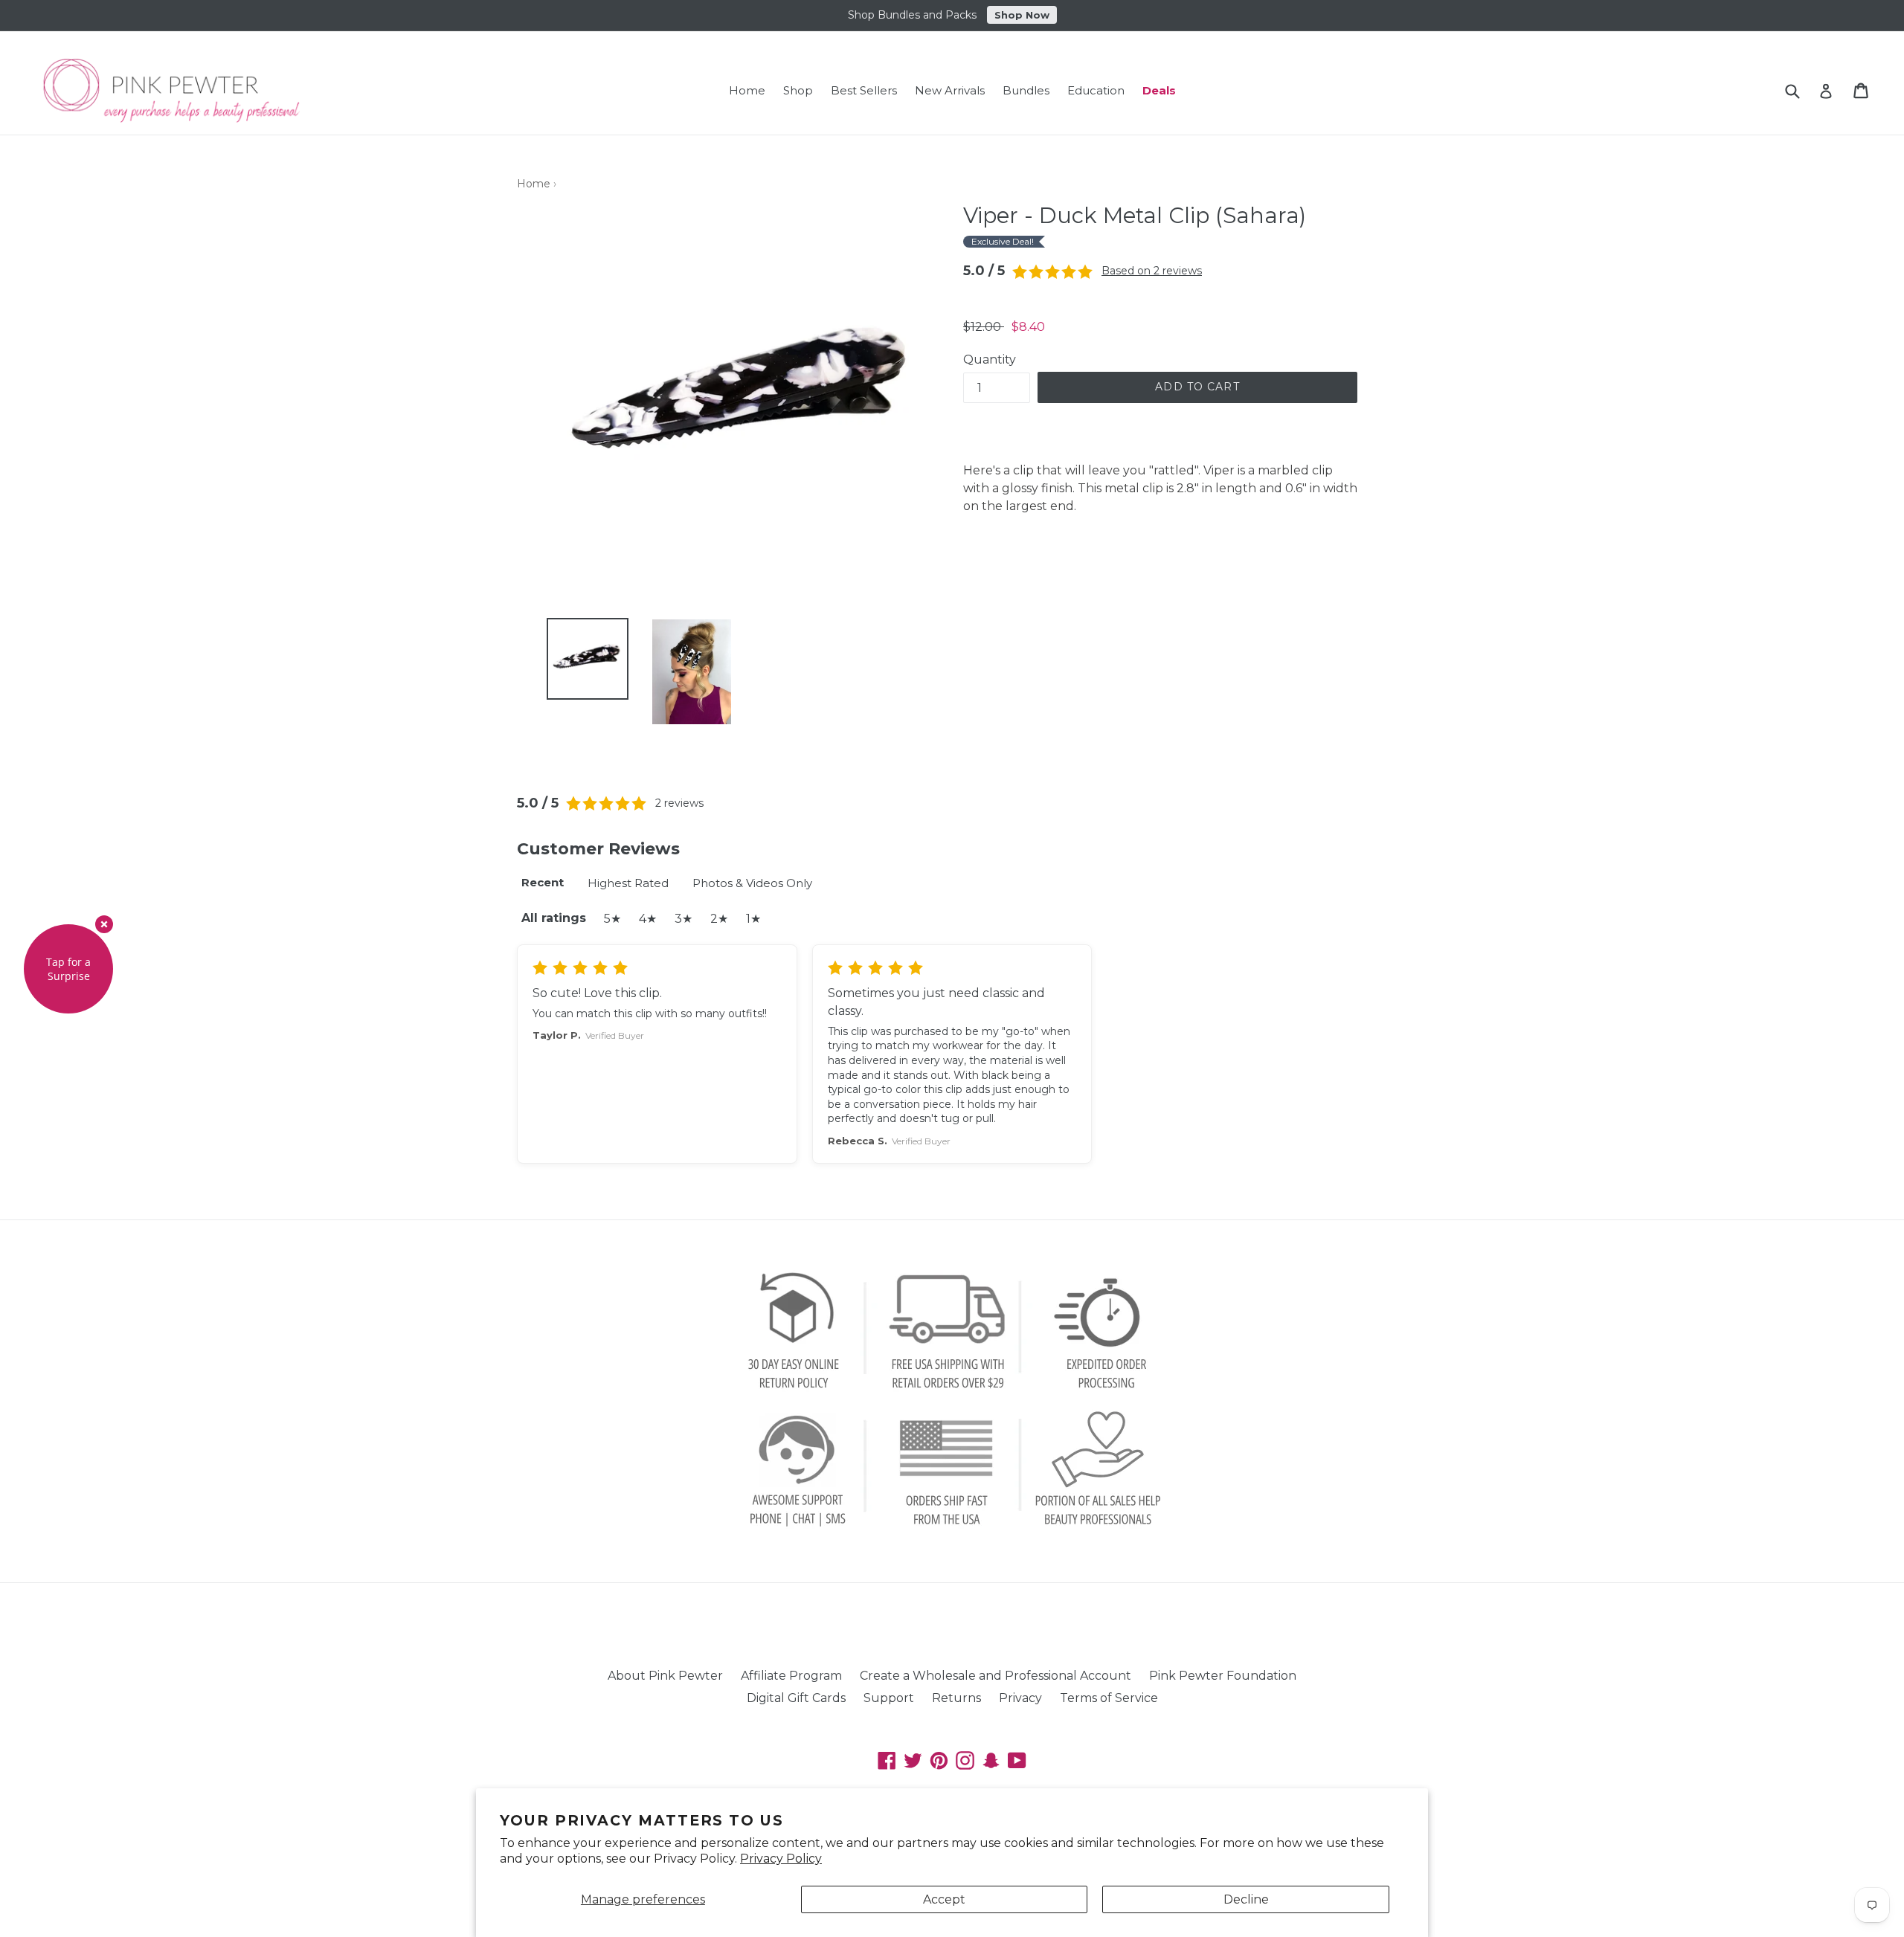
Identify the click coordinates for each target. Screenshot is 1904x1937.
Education (1096, 90)
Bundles (1026, 90)
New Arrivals (950, 90)
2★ (719, 919)
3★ (684, 919)
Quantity (990, 360)
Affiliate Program (791, 1676)
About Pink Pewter (665, 1676)
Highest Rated (628, 883)
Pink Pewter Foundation (1223, 1676)
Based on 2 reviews (1152, 271)
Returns (956, 1698)
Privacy (1020, 1698)
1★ (753, 919)
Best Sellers (864, 90)
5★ (612, 919)
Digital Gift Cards (796, 1698)
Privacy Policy (781, 1859)
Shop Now (1022, 13)
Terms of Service (1109, 1698)
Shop (798, 90)
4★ (648, 919)
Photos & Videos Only (752, 883)
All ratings (554, 918)
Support (889, 1698)
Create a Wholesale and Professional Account (996, 1676)
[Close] (104, 924)
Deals (1159, 90)
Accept (944, 1899)
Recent (543, 882)
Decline (1246, 1899)
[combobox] (1802, 90)
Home (747, 90)
